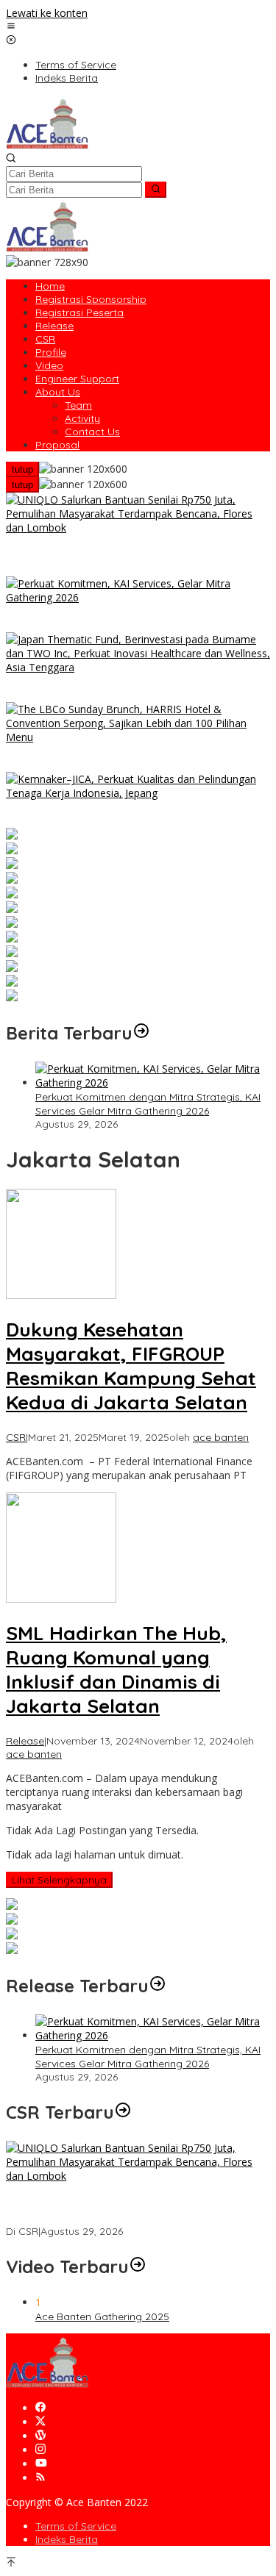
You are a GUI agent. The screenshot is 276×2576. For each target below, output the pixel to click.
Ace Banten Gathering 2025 (102, 2316)
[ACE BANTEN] (47, 145)
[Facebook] (40, 2408)
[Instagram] (40, 2450)
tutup (22, 469)
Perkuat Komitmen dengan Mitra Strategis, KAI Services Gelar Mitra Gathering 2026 (118, 619)
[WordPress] (40, 2436)
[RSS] (40, 2478)
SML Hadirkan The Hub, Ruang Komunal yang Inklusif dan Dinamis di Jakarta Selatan (116, 1670)
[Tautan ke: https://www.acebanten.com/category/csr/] (123, 2112)
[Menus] (11, 27)
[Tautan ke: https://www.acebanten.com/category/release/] (141, 1033)
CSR (16, 1437)
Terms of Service (76, 2526)
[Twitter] (40, 2422)
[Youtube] (41, 2464)
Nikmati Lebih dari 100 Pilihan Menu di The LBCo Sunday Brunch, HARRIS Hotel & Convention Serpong (134, 758)
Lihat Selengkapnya (59, 1880)
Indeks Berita (67, 2539)
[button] (156, 190)
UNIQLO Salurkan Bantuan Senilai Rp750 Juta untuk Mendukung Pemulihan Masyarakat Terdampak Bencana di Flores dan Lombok (131, 556)
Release (25, 1741)
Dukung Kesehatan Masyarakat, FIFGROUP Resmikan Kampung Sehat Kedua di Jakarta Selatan (131, 1366)
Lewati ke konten (47, 13)
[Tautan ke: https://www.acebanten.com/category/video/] (138, 2266)
